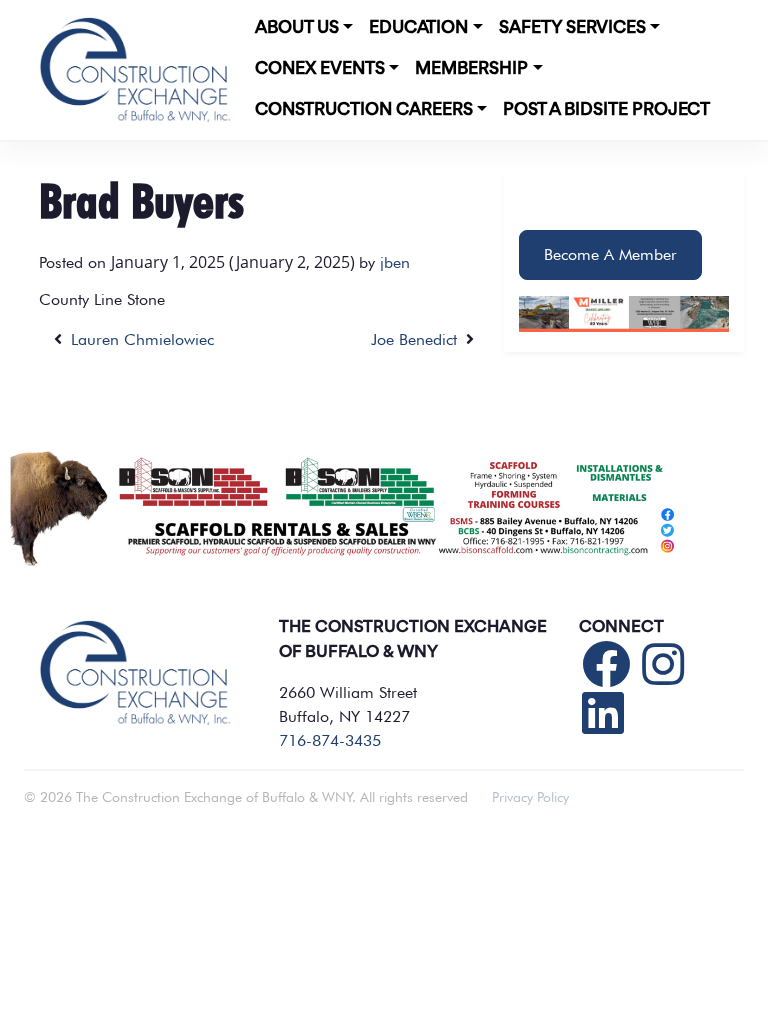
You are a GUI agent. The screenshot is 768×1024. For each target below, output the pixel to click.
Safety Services (572, 28)
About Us (297, 28)
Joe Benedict (418, 339)
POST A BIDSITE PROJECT (606, 110)
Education (418, 28)
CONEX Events (320, 69)
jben (395, 262)
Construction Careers (364, 110)
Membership (471, 69)
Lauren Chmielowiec (138, 339)
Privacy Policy (530, 797)
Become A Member (610, 254)
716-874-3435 (330, 740)
